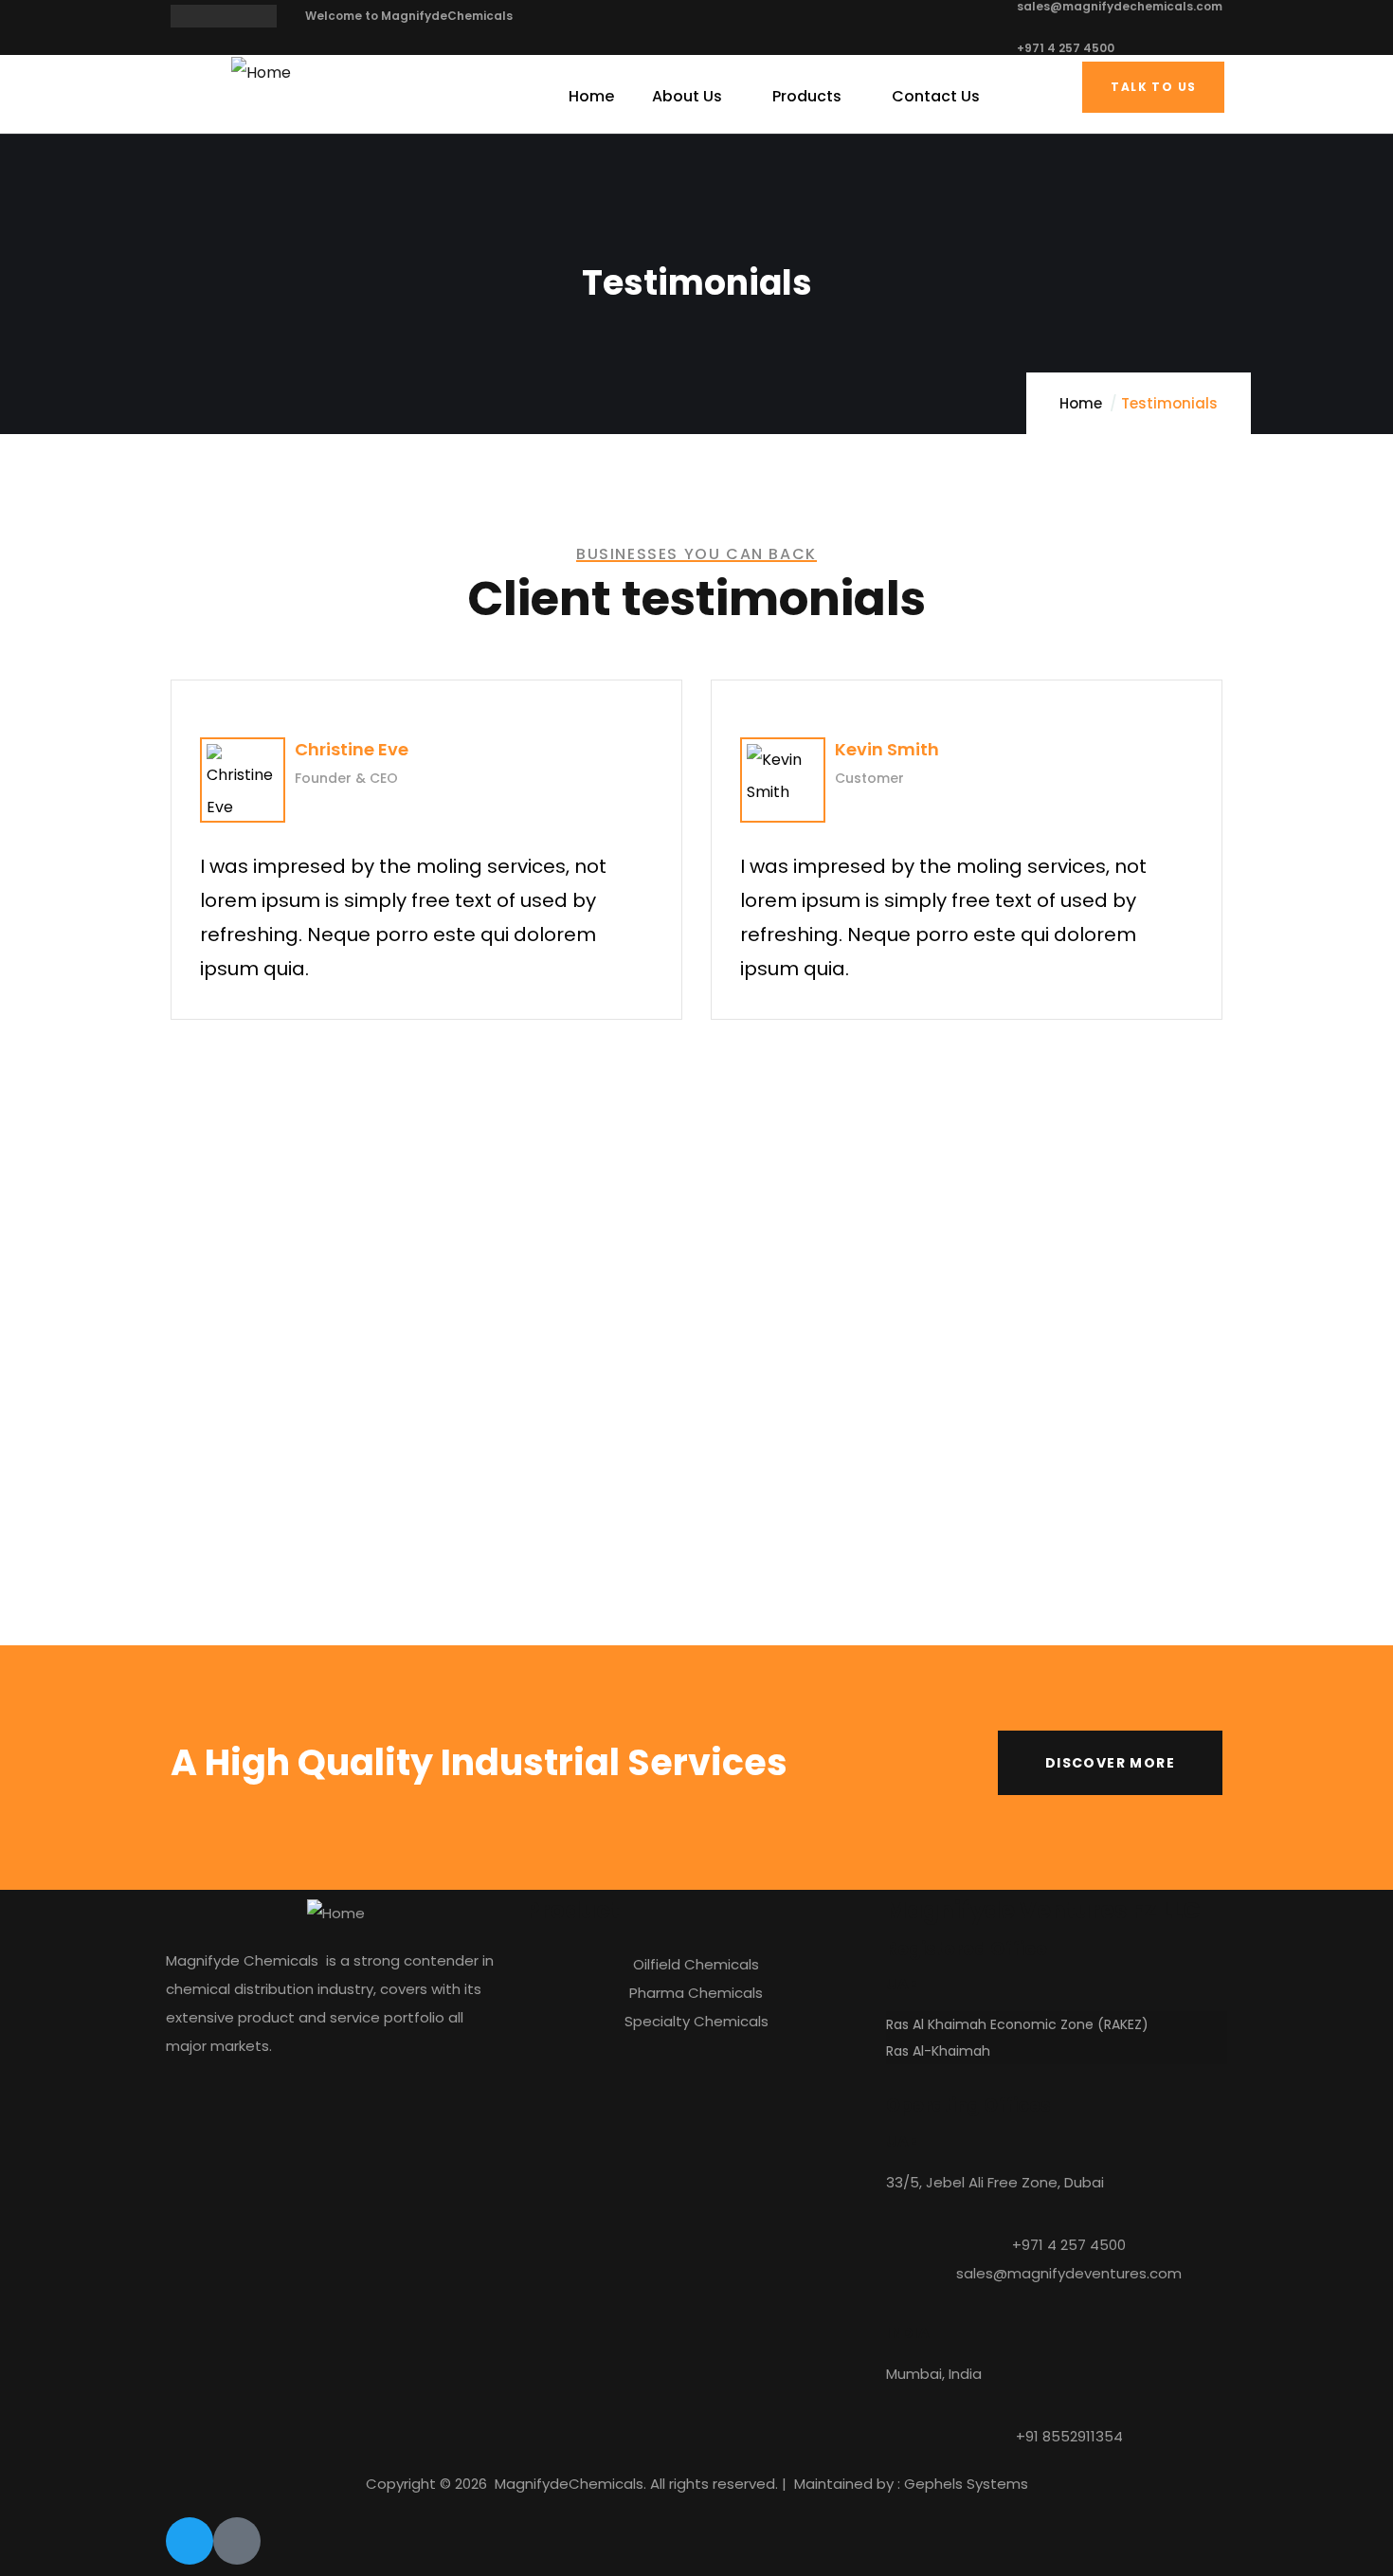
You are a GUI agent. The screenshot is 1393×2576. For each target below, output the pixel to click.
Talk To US (1153, 87)
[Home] (261, 73)
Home (1081, 403)
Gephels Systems (966, 2484)
